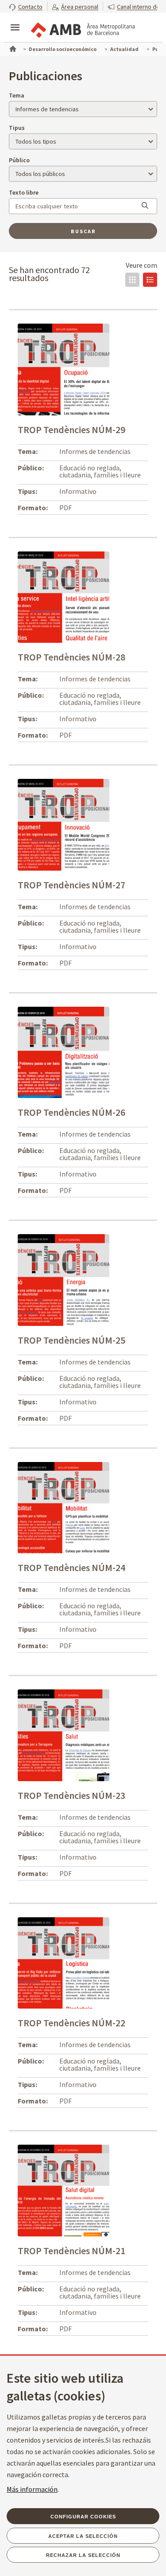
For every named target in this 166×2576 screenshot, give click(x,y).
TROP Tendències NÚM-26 (71, 1112)
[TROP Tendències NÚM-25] (64, 1279)
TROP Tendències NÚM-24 (71, 1567)
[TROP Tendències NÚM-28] (64, 596)
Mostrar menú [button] (15, 20)
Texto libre (24, 192)
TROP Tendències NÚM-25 (71, 1340)
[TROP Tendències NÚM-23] (64, 1735)
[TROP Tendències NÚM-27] (64, 824)
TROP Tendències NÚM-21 (71, 2251)
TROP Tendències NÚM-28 (71, 657)
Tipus (17, 128)
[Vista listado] (150, 280)
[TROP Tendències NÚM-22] (64, 1962)
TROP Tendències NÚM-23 (71, 1795)
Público (19, 160)
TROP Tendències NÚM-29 (71, 430)
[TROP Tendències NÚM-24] (64, 1507)
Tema (17, 95)
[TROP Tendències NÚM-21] (64, 2190)
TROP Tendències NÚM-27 (71, 885)
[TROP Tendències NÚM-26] (64, 1052)
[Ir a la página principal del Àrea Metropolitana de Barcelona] (82, 28)
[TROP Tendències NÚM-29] (64, 369)
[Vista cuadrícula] (132, 280)
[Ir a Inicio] (12, 48)
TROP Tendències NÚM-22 (71, 2023)
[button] (26, 6)
